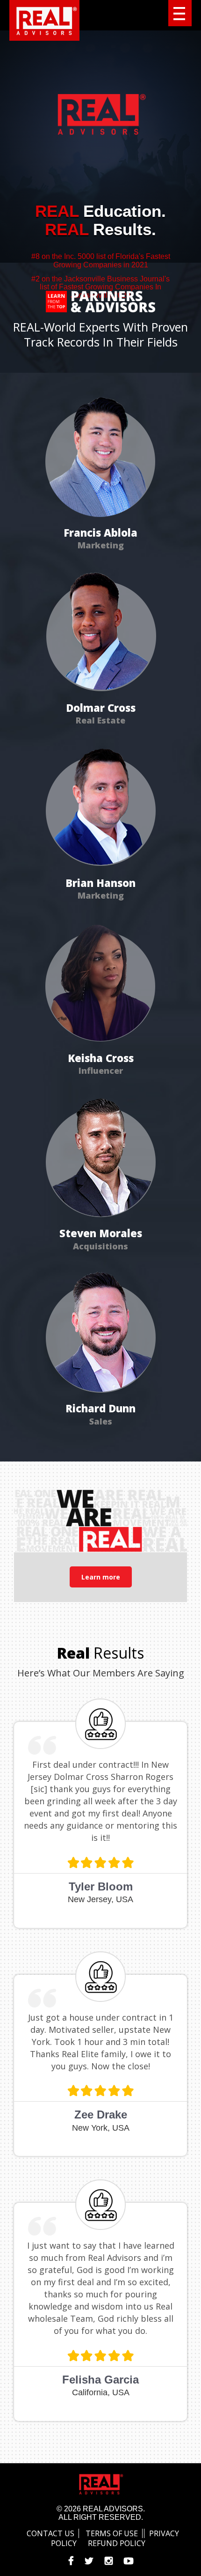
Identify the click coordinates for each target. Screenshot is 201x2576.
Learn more (101, 1577)
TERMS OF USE (112, 2533)
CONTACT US (50, 2533)
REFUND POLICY (117, 2543)
